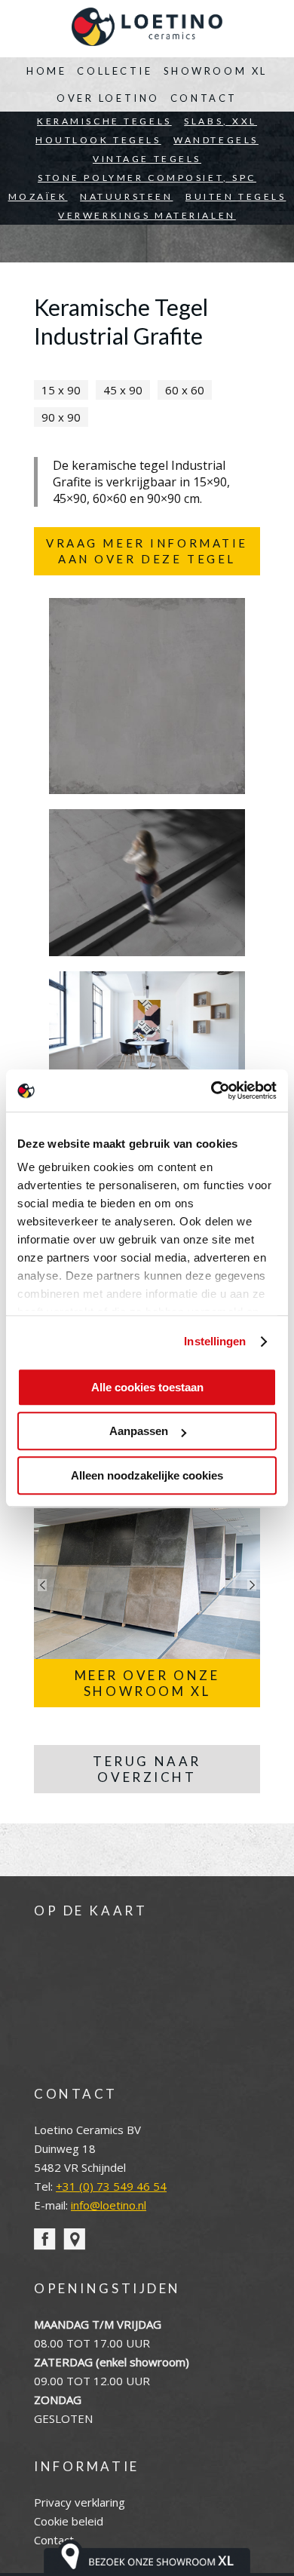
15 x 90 (61, 390)
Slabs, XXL (220, 121)
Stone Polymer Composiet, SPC (147, 178)
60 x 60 (185, 390)
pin (74, 2239)
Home (46, 71)
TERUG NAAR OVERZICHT (147, 1769)
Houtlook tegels (98, 140)
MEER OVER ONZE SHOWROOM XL (147, 1683)
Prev (42, 1585)
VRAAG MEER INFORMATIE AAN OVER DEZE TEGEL (147, 551)
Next (252, 1585)
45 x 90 (123, 390)
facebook (45, 2239)
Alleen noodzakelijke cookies (147, 1475)
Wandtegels (216, 140)
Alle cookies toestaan (147, 1387)
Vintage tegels (147, 159)
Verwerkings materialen (147, 215)
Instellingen (215, 1341)
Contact (204, 98)
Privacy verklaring (80, 2502)
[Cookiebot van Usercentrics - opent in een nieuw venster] (211, 1090)
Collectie (115, 71)
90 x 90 (61, 417)
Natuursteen (126, 196)
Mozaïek (38, 196)
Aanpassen (139, 1431)
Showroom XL (216, 71)
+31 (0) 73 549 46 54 (111, 2186)
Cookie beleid (69, 2521)
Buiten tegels (236, 196)
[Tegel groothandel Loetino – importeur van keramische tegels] (147, 29)
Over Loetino (108, 98)
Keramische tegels (104, 121)
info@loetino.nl (109, 2205)
